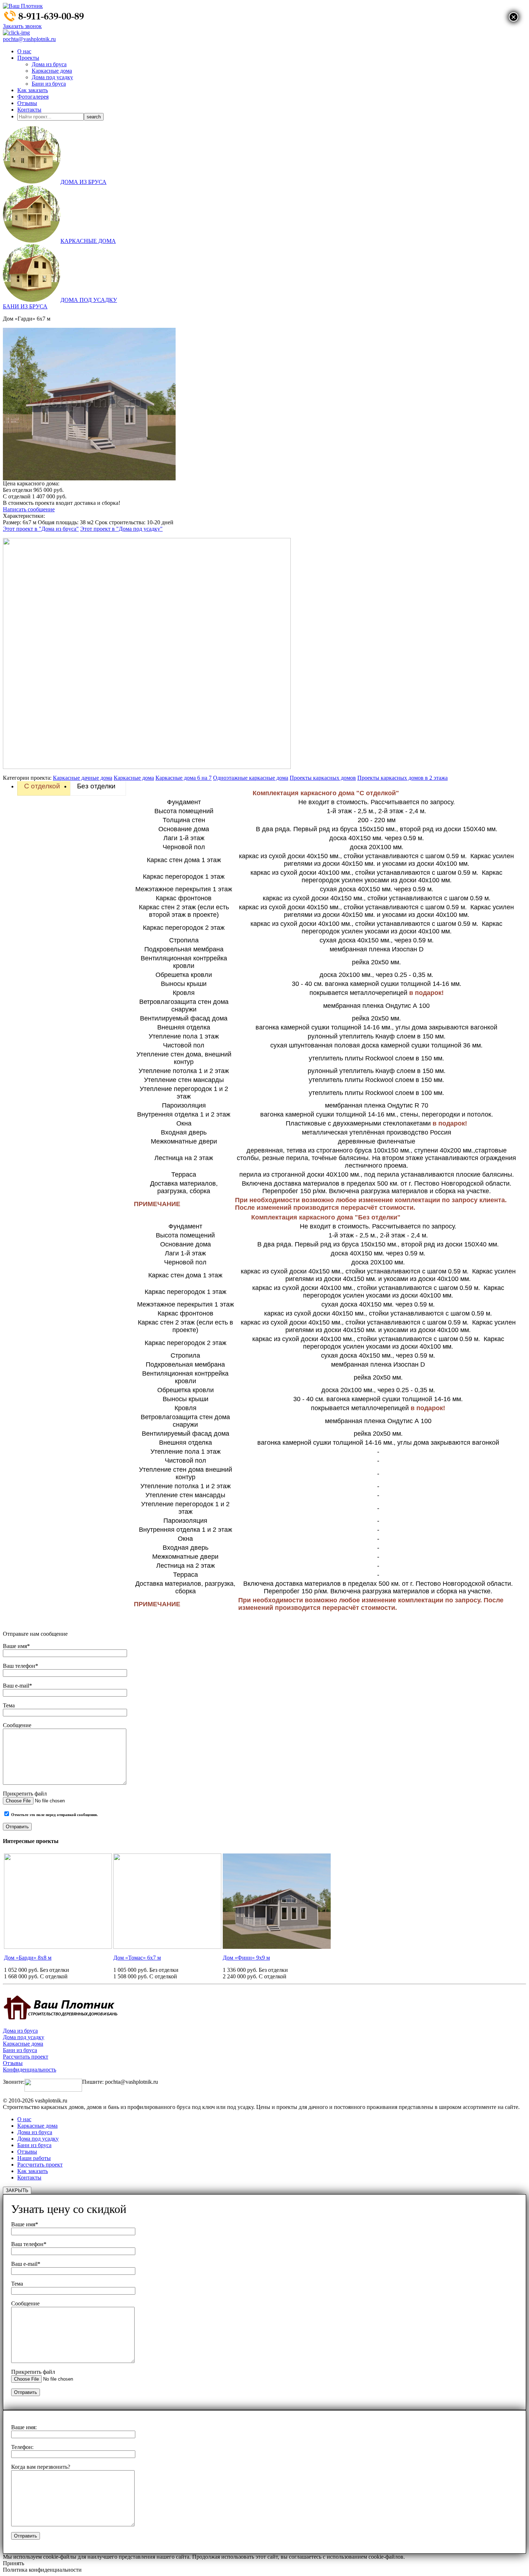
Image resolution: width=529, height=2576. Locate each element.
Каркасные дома (52, 71)
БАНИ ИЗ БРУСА (25, 306)
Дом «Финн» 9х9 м (246, 1958)
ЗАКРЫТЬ (17, 2190)
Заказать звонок (22, 26)
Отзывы (27, 103)
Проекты (28, 58)
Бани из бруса (49, 84)
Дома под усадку (52, 77)
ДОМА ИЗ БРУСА (83, 182)
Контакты (29, 110)
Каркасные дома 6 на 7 (184, 778)
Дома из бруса (49, 64)
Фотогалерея (33, 97)
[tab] (44, 786)
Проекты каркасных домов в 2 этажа (403, 778)
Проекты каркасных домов (323, 778)
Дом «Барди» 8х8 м (28, 1958)
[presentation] (44, 786)
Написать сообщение (29, 509)
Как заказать (33, 90)
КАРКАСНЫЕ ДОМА (88, 241)
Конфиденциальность (30, 2070)
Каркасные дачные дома (83, 778)
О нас (24, 51)
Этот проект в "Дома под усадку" (121, 529)
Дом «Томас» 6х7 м (137, 1958)
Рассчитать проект (26, 2057)
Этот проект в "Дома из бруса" (41, 529)
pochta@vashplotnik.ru (29, 39)
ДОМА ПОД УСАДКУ (89, 300)
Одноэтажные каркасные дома (251, 778)
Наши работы (34, 2158)
